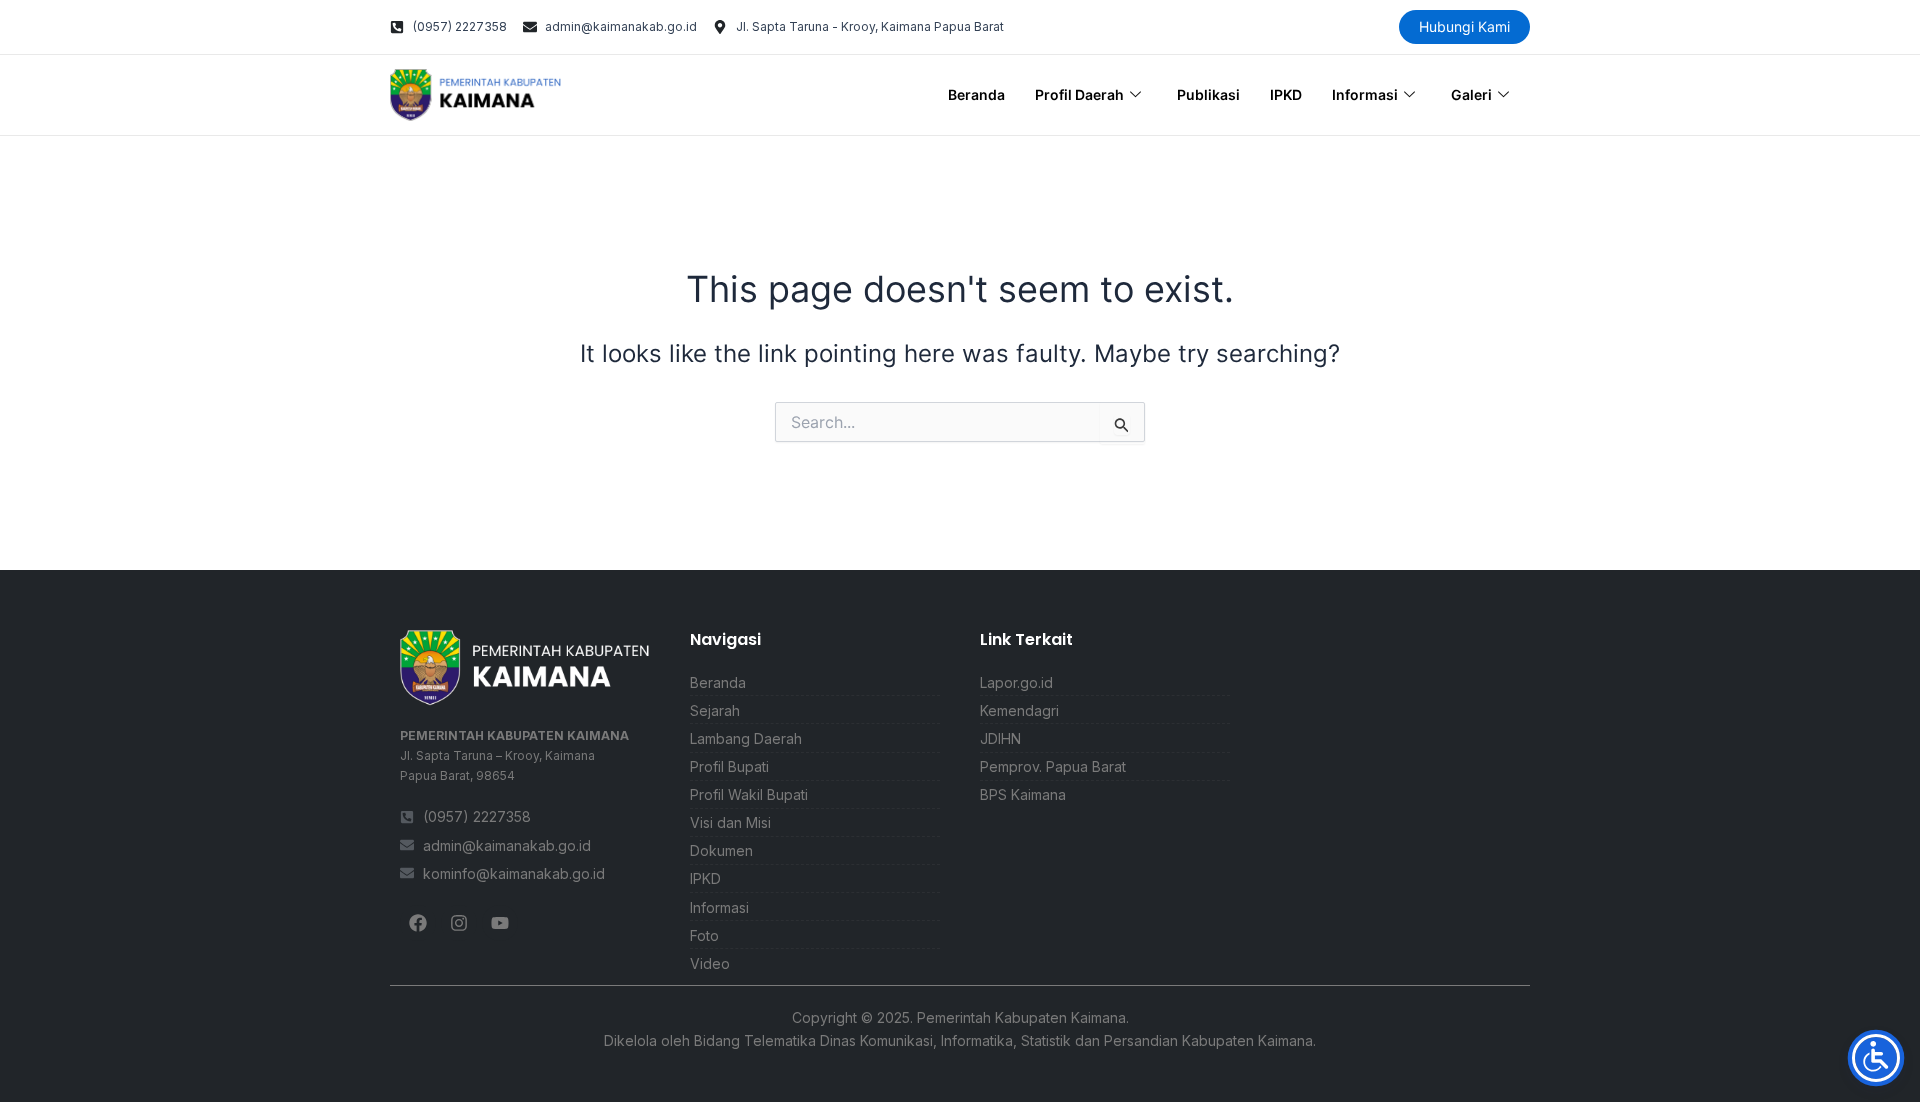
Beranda (976, 94)
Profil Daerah (1079, 94)
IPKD (1286, 94)
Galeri (1471, 94)
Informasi (1365, 94)
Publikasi (1208, 94)
